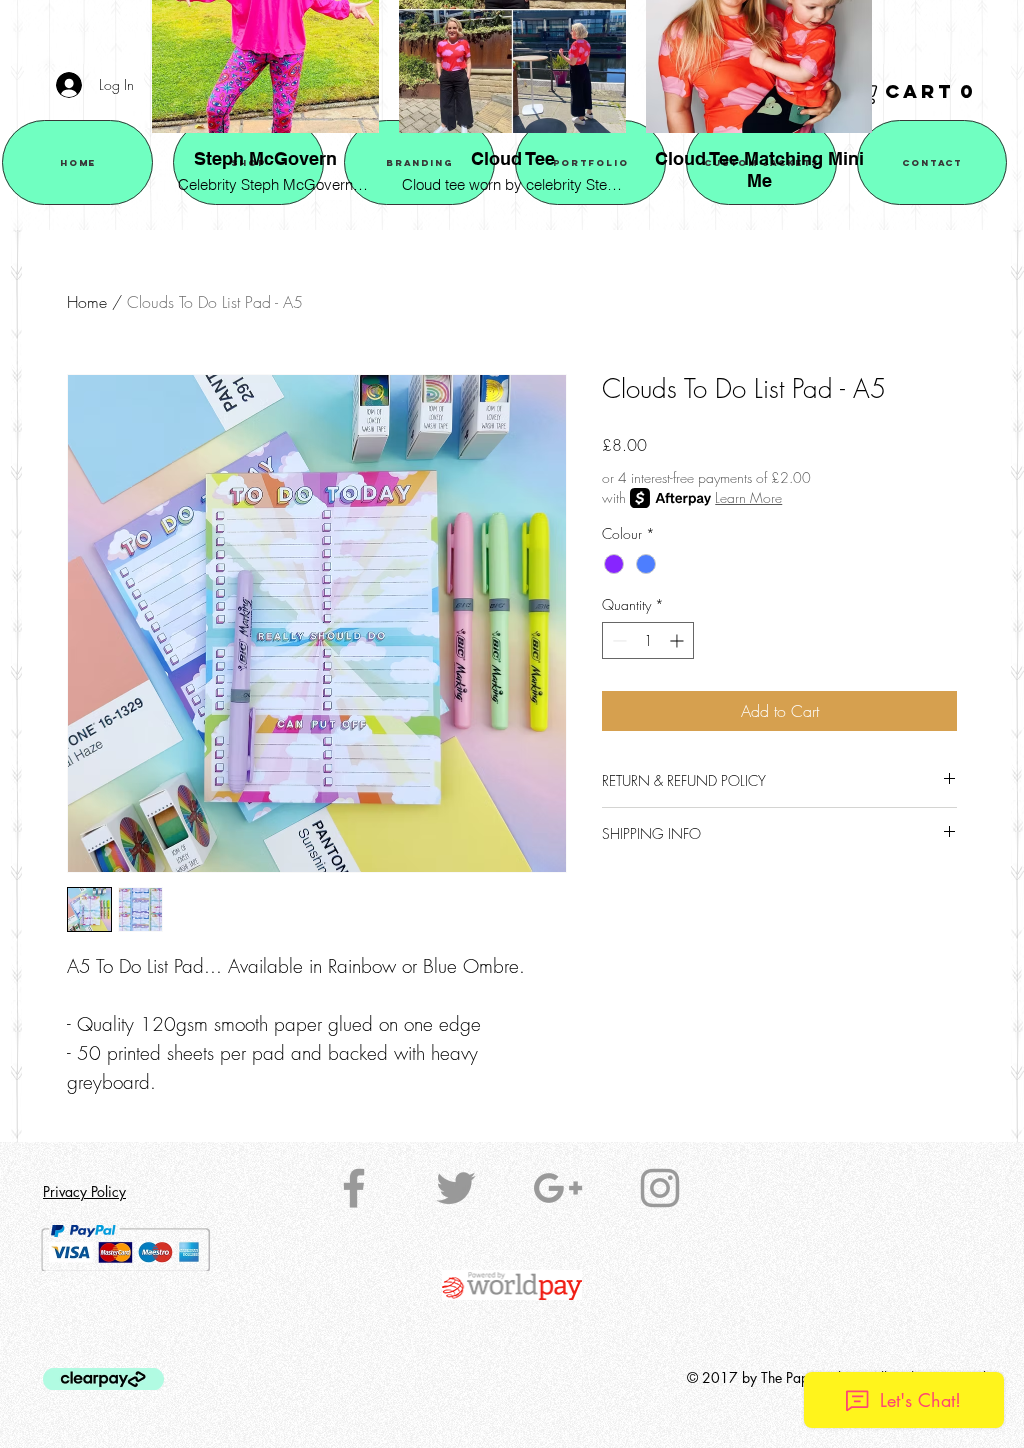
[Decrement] (617, 640)
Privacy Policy (84, 1191)
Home (87, 302)
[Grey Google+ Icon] (558, 1188)
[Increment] (678, 640)
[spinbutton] (648, 640)
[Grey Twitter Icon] (456, 1188)
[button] (918, 92)
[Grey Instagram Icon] (660, 1188)
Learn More (748, 497)
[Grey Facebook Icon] (354, 1188)
